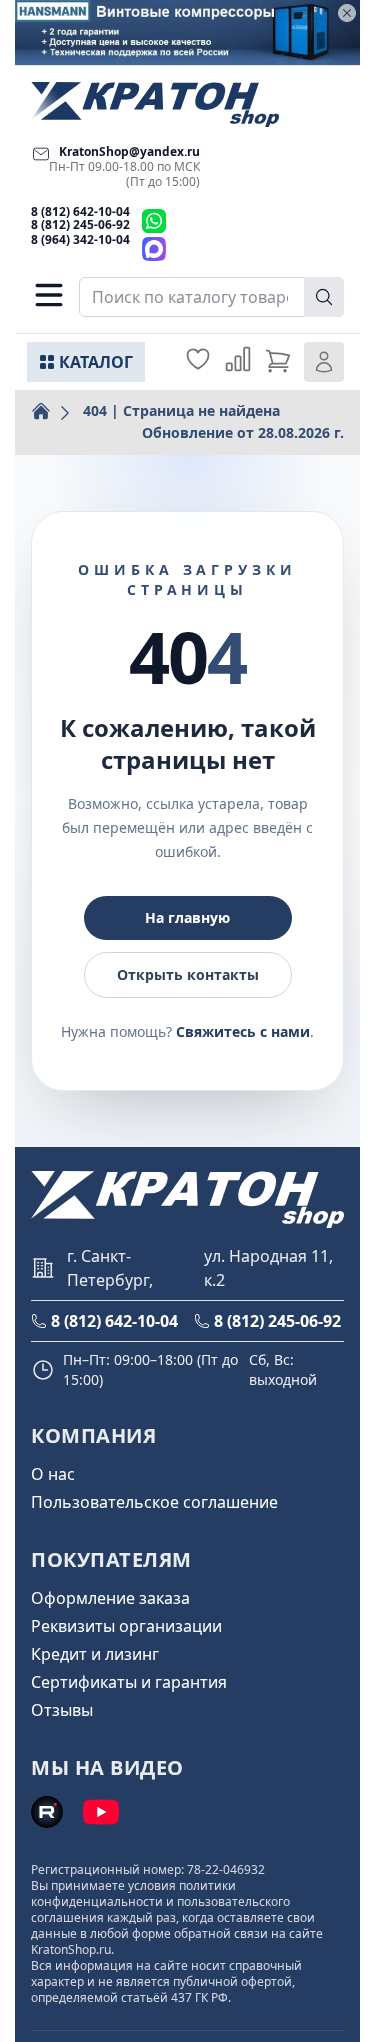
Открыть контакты (188, 974)
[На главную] (155, 104)
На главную (187, 917)
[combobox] (211, 297)
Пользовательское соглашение (154, 1502)
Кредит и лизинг (95, 1654)
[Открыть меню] (49, 295)
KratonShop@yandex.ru (129, 151)
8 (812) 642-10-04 (80, 211)
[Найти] (324, 297)
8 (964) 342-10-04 (80, 239)
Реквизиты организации (126, 1626)
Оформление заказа (110, 1598)
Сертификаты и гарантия (129, 1682)
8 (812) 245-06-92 (80, 224)
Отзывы (62, 1710)
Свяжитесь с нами (243, 1031)
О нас (53, 1474)
